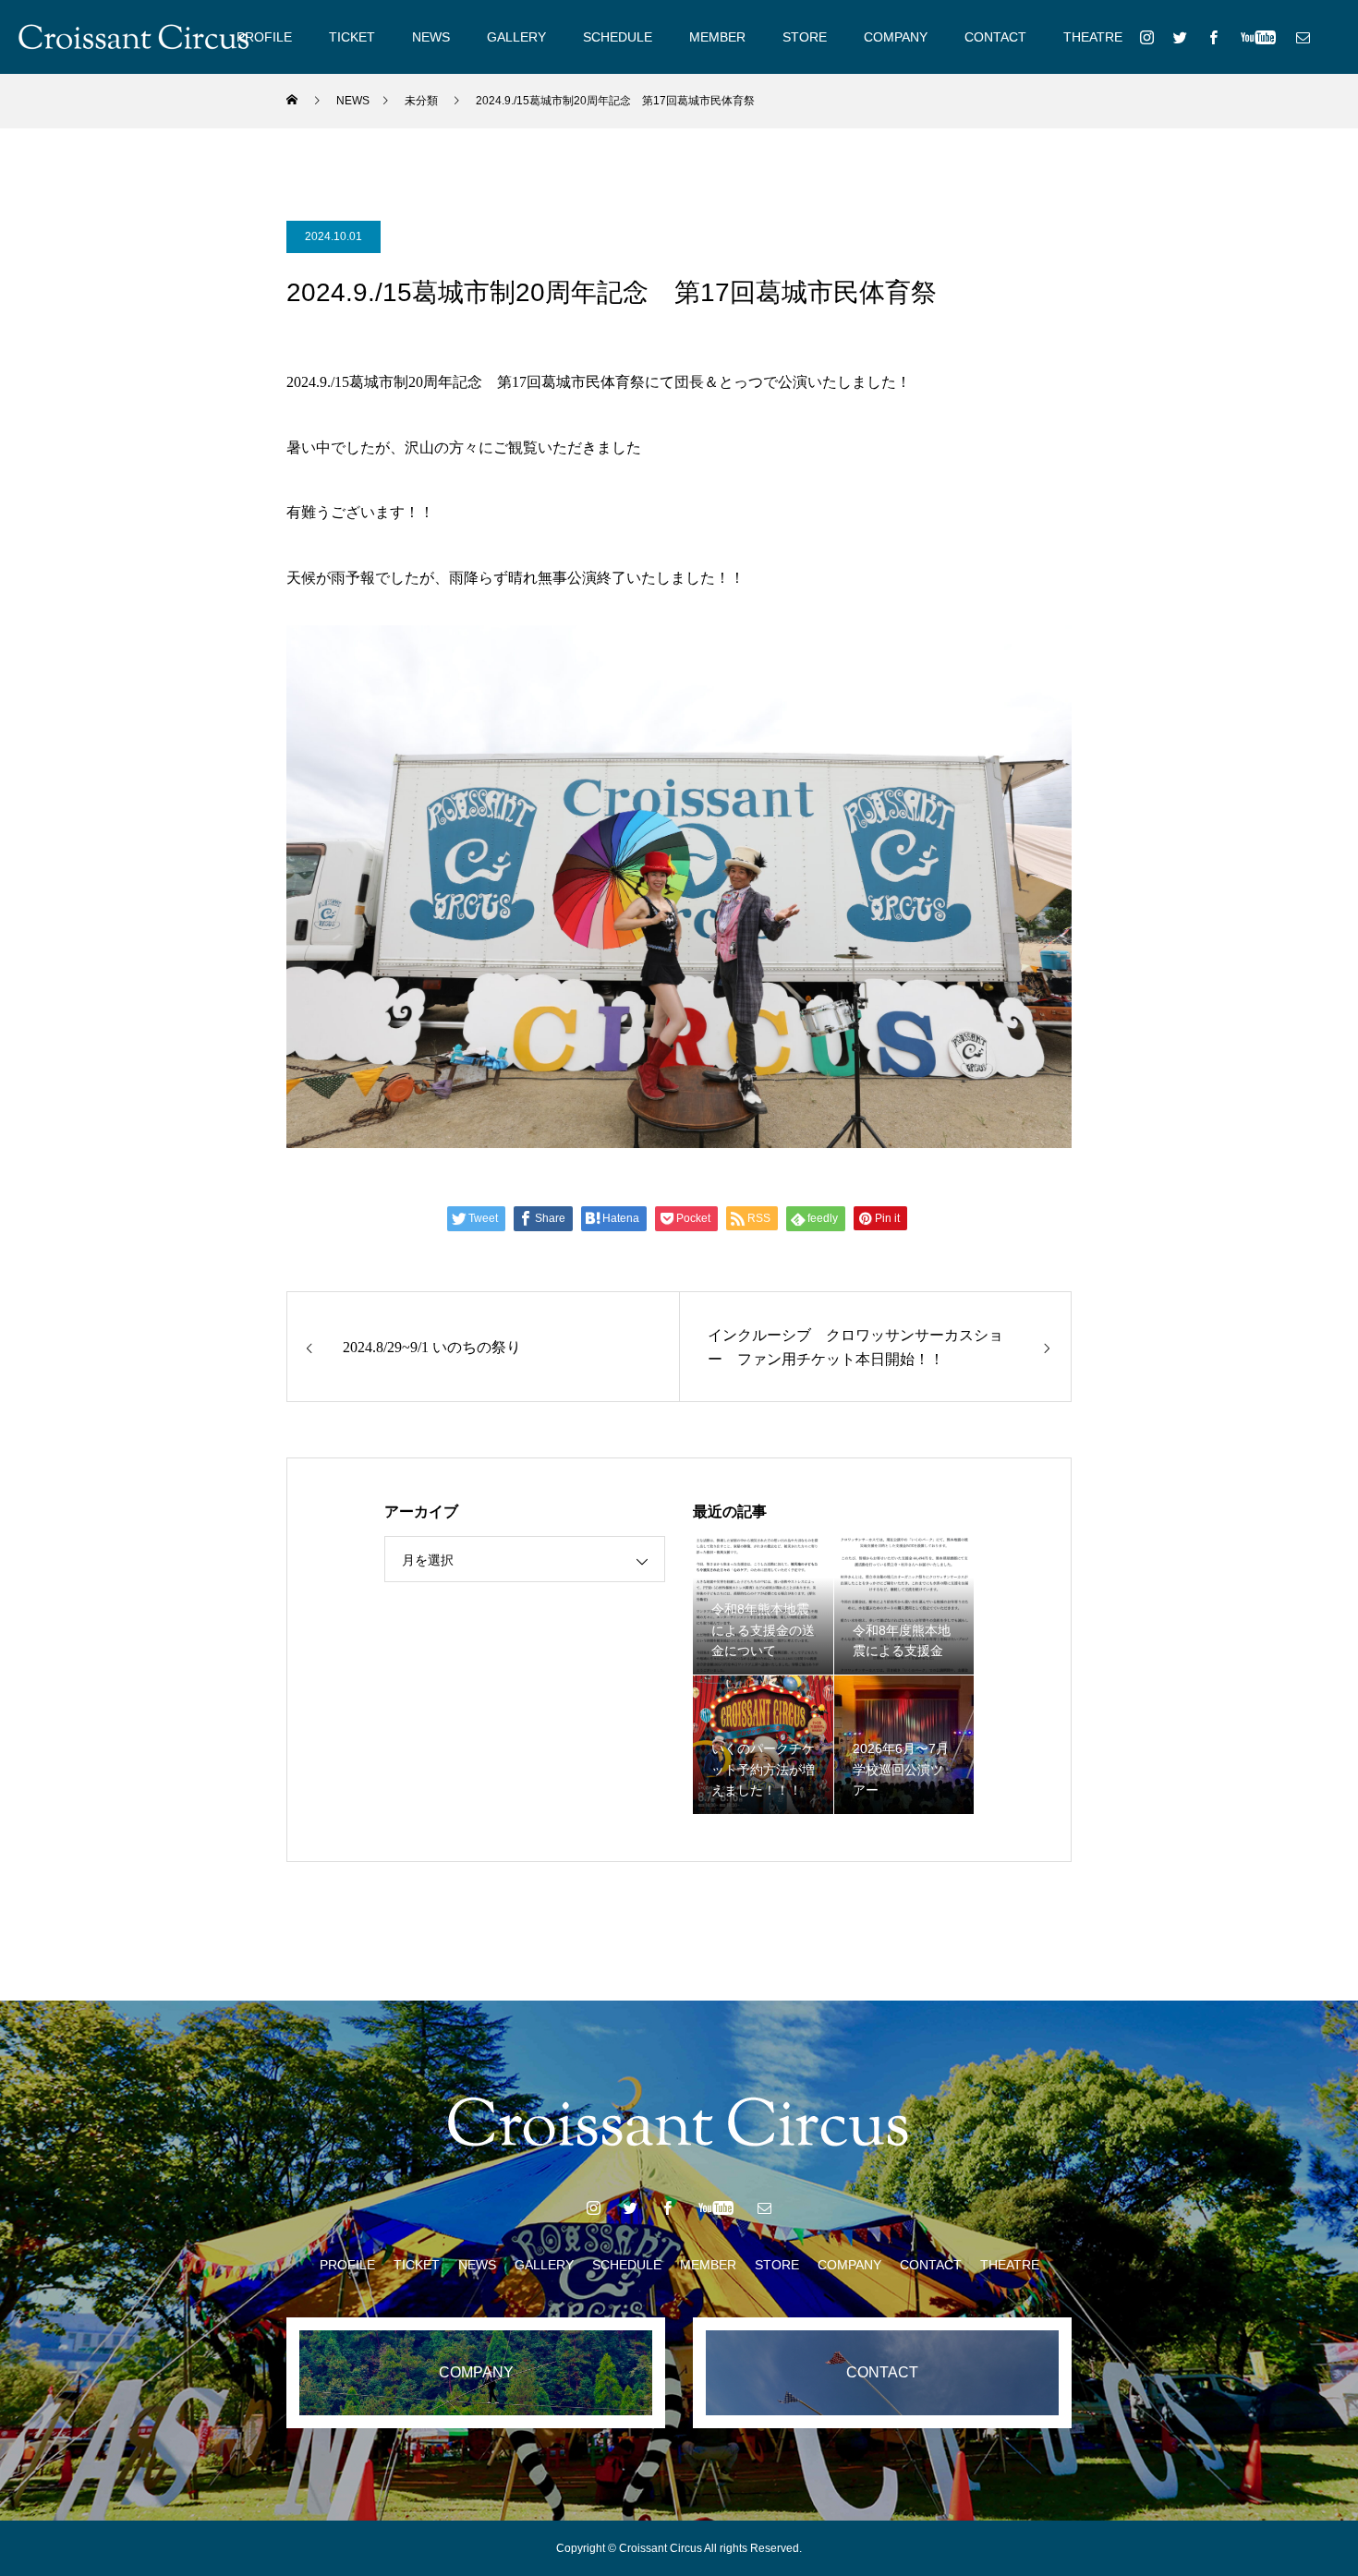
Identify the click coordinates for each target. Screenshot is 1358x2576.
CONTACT (995, 37)
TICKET (352, 37)
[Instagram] (1146, 37)
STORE (805, 37)
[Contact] (1303, 37)
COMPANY (896, 37)
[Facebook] (1213, 37)
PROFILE (264, 37)
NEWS (431, 37)
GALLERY (516, 37)
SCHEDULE (618, 37)
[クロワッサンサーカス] (134, 37)
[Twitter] (1180, 37)
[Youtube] (1258, 37)
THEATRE (1093, 37)
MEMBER (717, 37)
